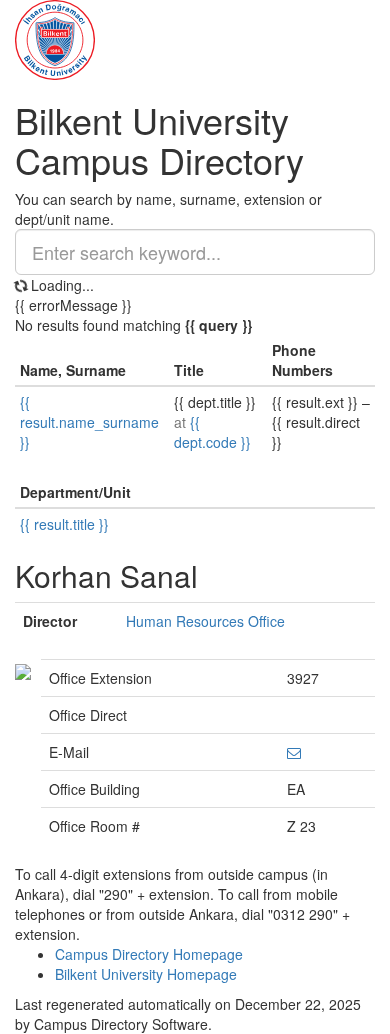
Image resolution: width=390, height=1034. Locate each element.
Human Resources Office (205, 621)
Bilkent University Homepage (146, 974)
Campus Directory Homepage (149, 954)
